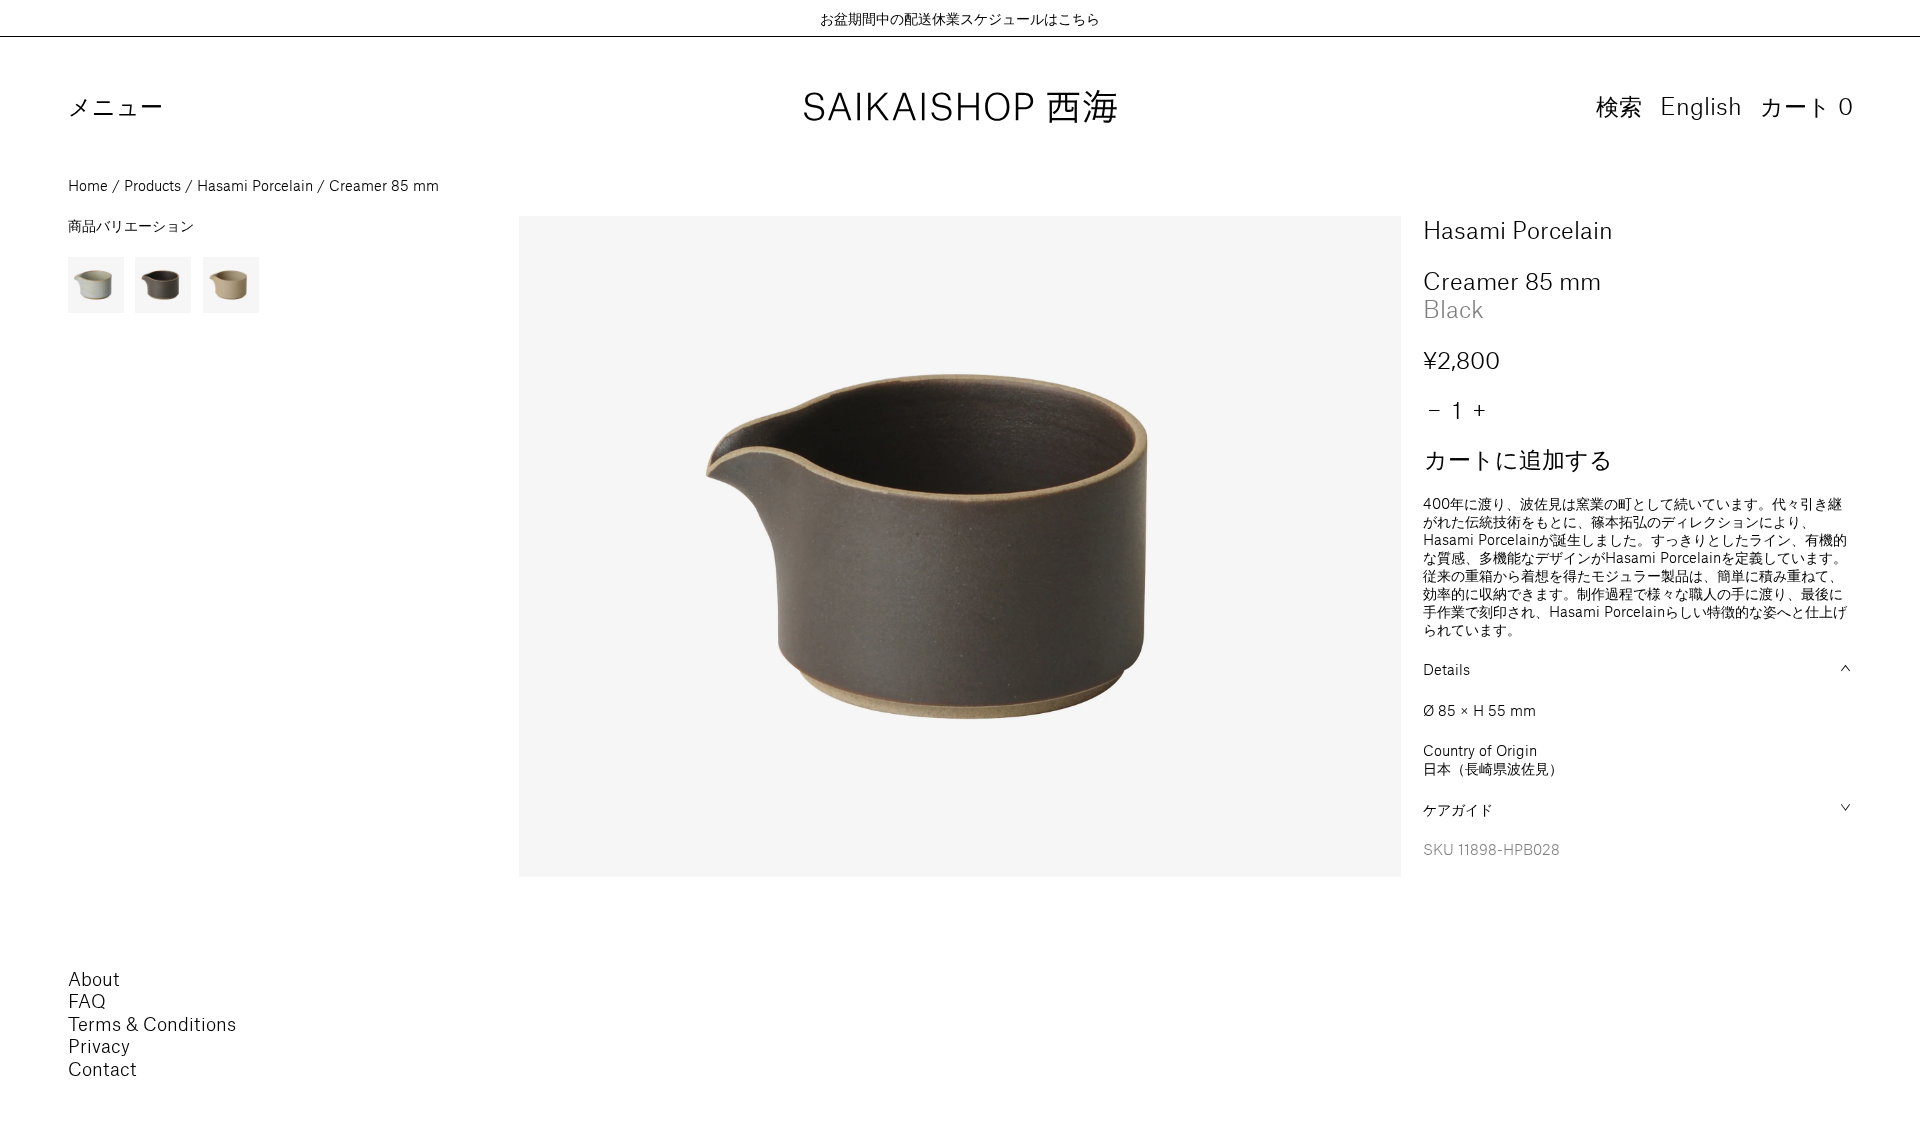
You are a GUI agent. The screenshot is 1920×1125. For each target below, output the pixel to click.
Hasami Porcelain (255, 185)
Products (152, 185)
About (94, 978)
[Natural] (231, 285)
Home (88, 185)
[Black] (163, 285)
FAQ (87, 1000)
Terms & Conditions (152, 1023)
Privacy (99, 1045)
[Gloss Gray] (96, 285)
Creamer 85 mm (384, 185)
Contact (102, 1068)
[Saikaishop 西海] (960, 108)
